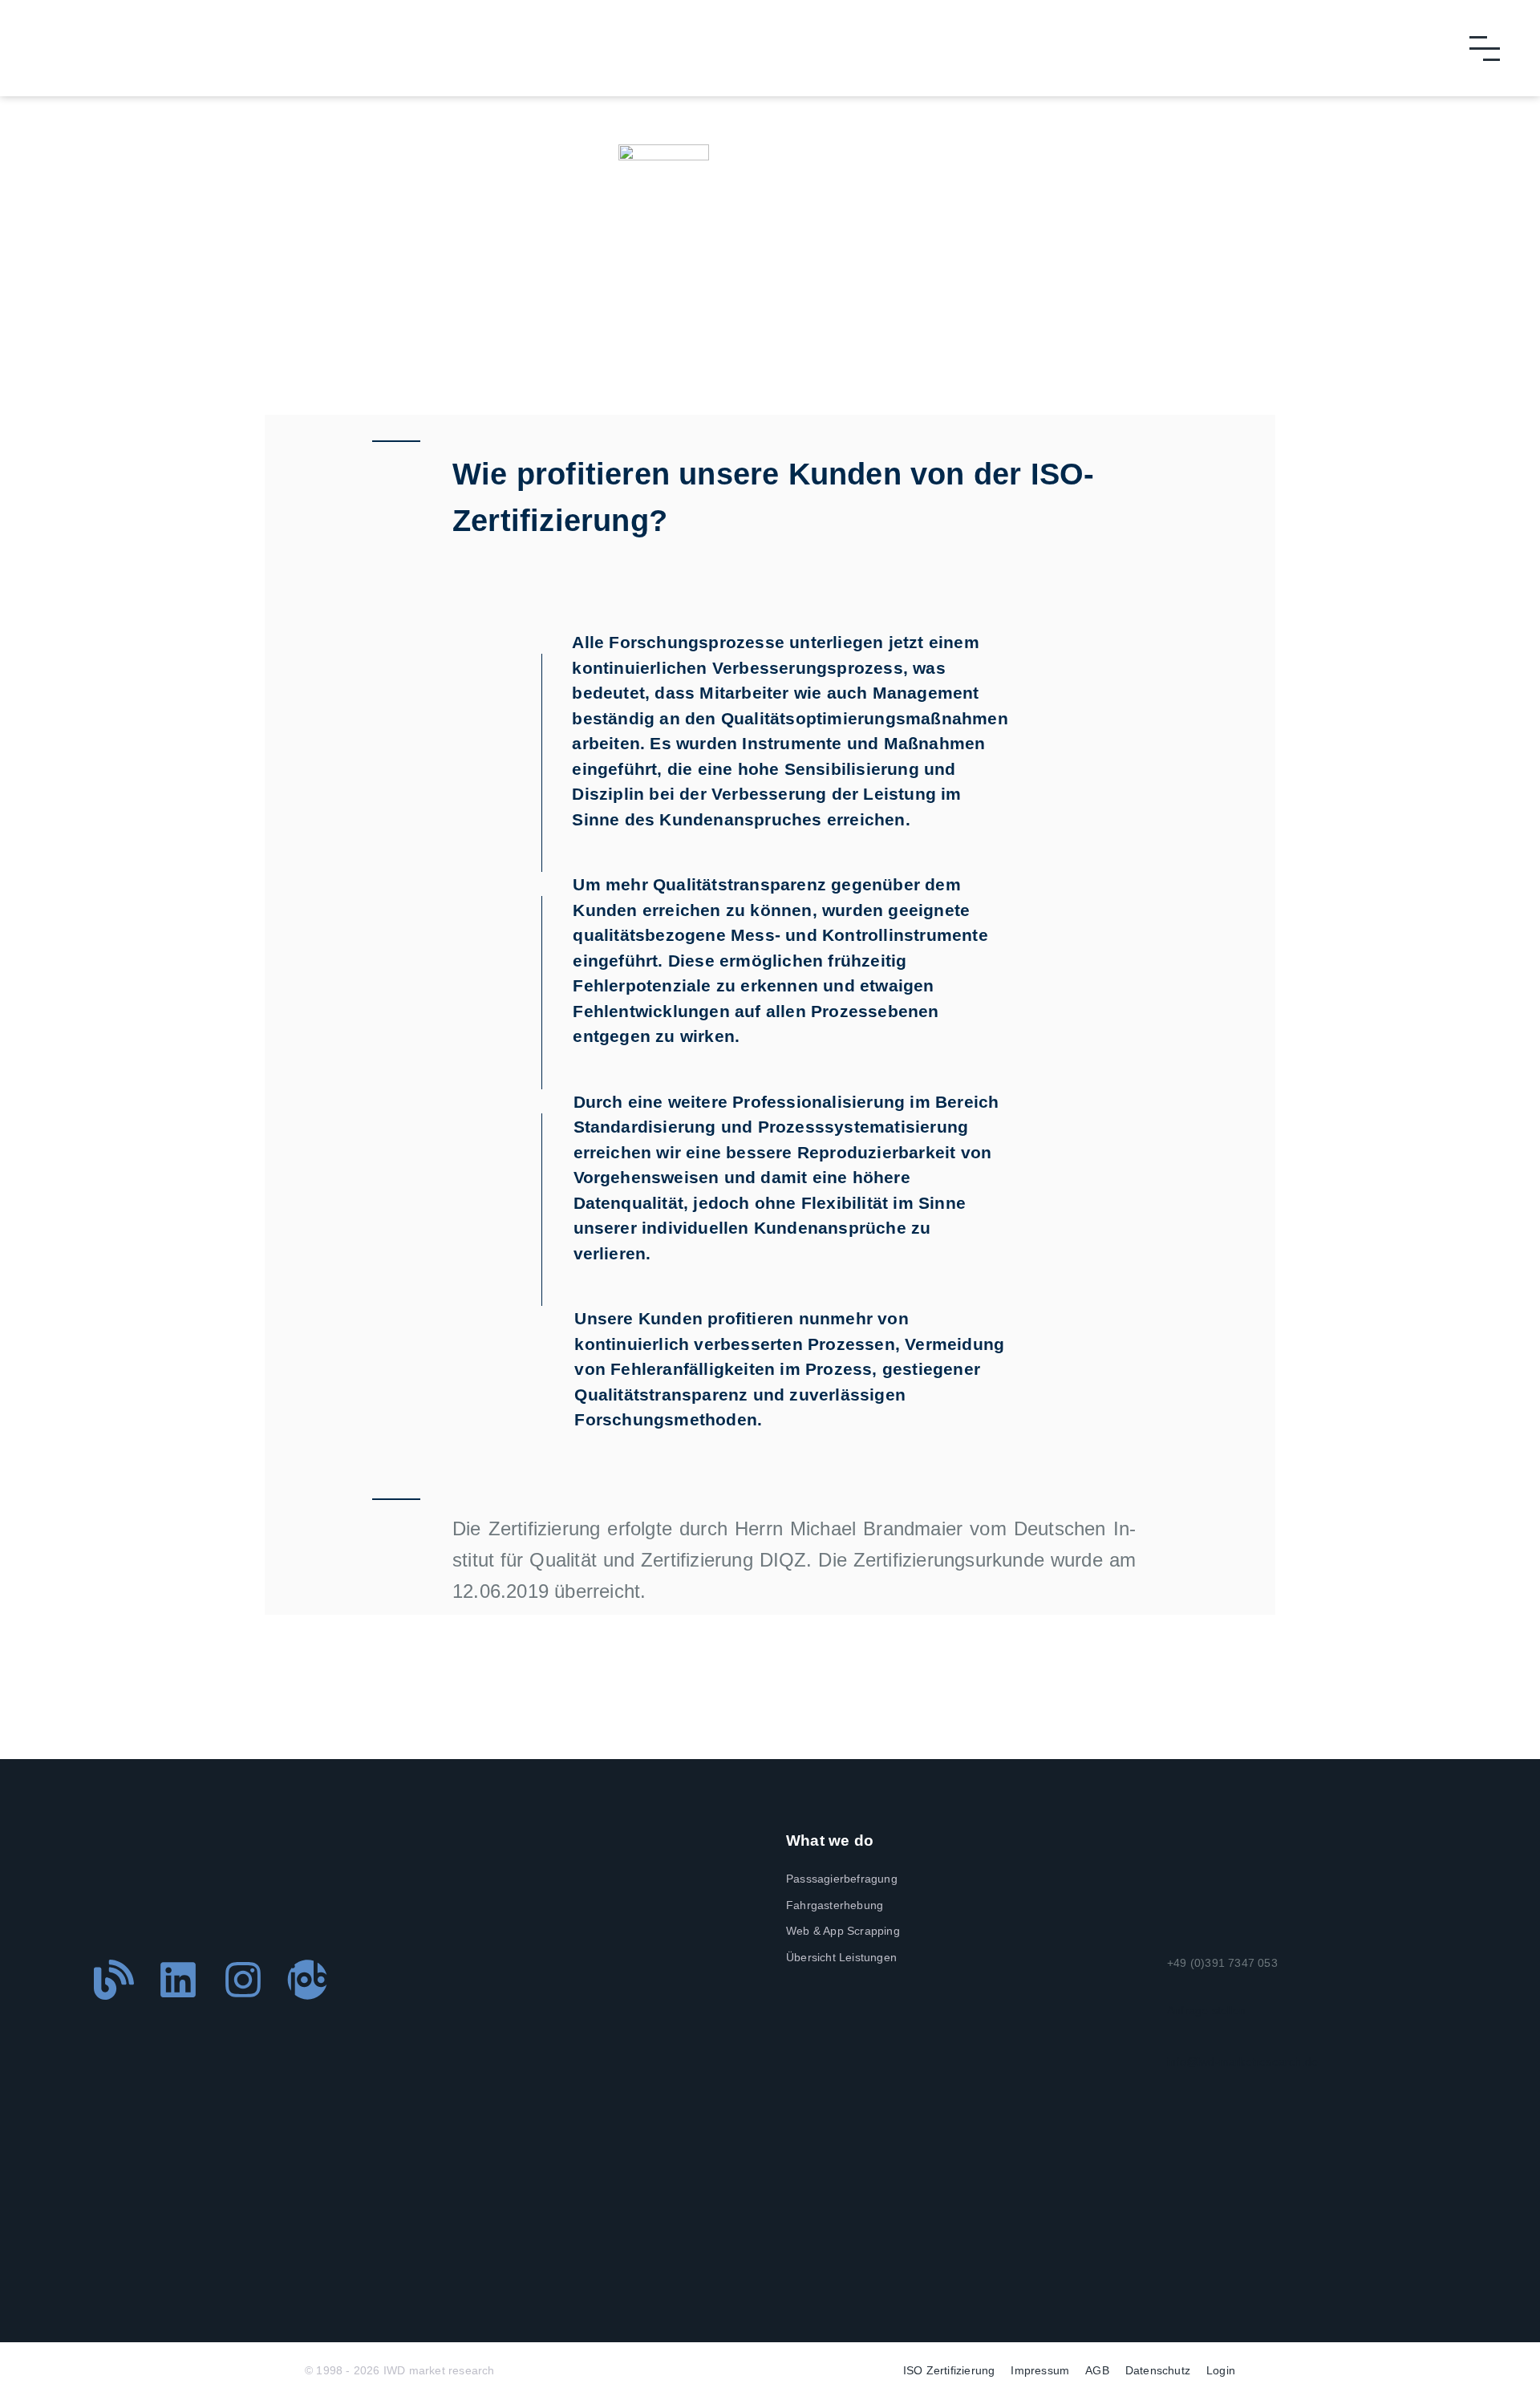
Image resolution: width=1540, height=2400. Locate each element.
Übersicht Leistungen (841, 1957)
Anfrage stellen (1206, 2010)
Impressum (1040, 2370)
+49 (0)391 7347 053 (1222, 1963)
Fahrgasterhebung (835, 1905)
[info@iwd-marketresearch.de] (1173, 2034)
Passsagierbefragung (842, 1879)
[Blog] (114, 1980)
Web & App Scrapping (843, 1931)
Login (1221, 2370)
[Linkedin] (178, 1980)
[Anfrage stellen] (1173, 1983)
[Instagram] (243, 1980)
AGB (1097, 2370)
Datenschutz (1158, 2370)
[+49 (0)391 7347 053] (1173, 1936)
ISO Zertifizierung (949, 2370)
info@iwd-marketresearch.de (1242, 2061)
